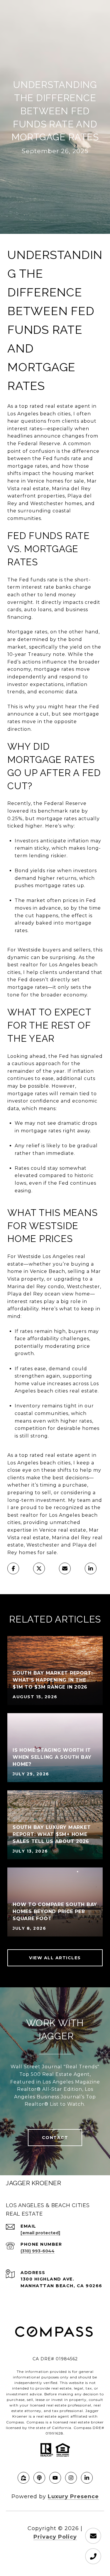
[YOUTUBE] (55, 2478)
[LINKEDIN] (87, 2478)
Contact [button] (55, 2138)
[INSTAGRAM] (71, 2478)
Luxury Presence (73, 2496)
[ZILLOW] (23, 2478)
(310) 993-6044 (38, 2251)
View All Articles (55, 1958)
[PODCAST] (39, 2478)
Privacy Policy (55, 2537)
